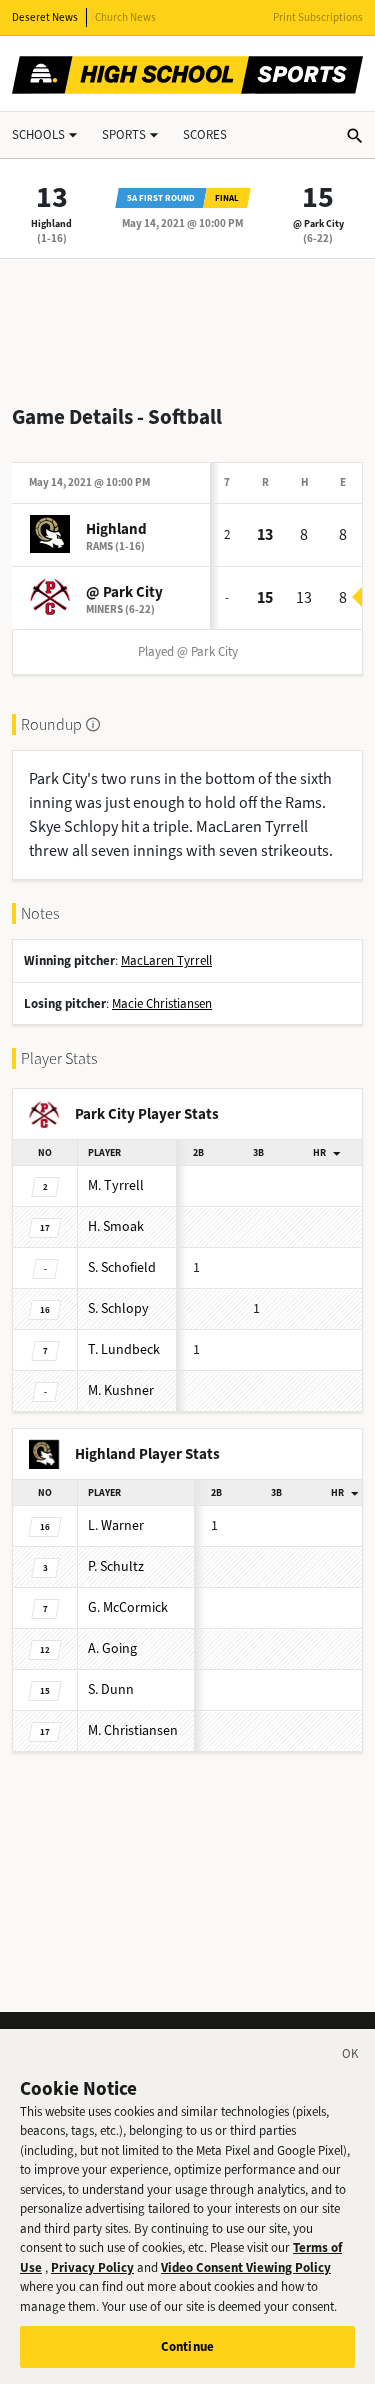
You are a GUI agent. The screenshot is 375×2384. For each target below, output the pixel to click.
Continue (187, 2346)
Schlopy (118, 1308)
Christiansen (133, 1730)
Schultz (116, 1566)
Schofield (122, 1267)
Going (112, 1648)
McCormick (128, 1607)
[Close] (351, 2057)
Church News (125, 17)
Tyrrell (116, 1185)
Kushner (121, 1390)
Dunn (111, 1689)
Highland (51, 223)
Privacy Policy (92, 2267)
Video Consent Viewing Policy (246, 2267)
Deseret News (45, 17)
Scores (205, 134)
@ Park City (318, 223)
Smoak (116, 1226)
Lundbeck (124, 1349)
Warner (116, 1525)
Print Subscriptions (318, 17)
